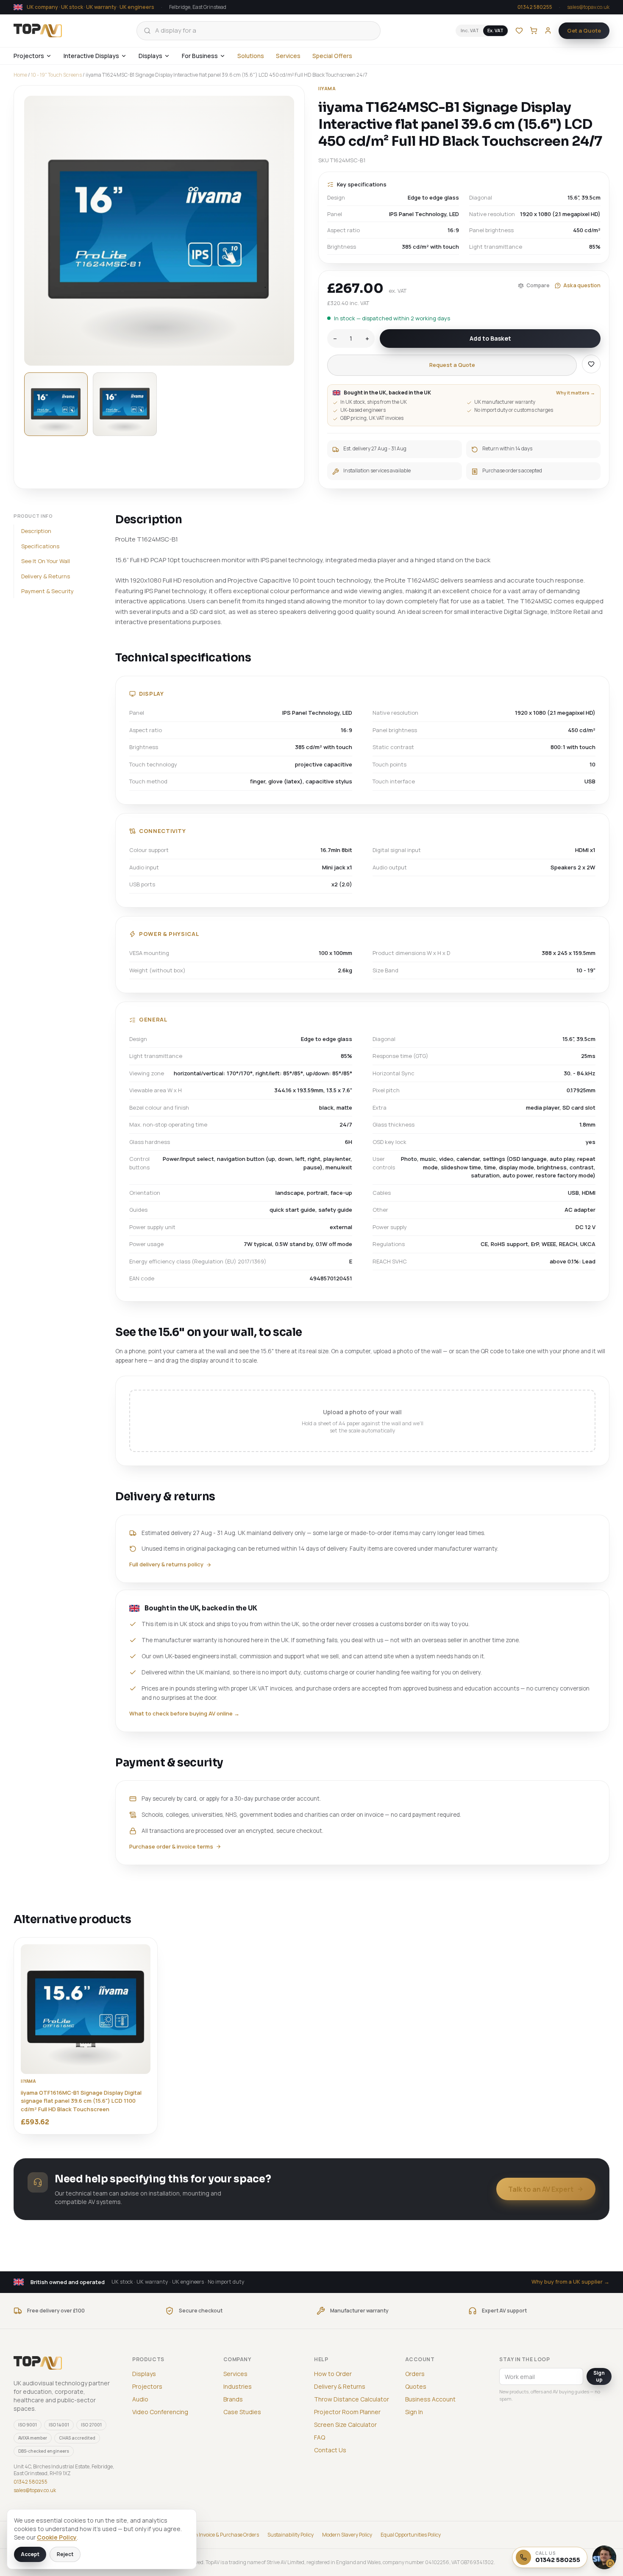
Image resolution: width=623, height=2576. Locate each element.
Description (36, 531)
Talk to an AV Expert (541, 2189)
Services (288, 56)
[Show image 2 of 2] (125, 404)
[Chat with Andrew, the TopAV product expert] (604, 2557)
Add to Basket (490, 338)
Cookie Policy (57, 2537)
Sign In (414, 2412)
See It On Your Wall (46, 561)
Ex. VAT (495, 30)
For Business (200, 56)
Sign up (599, 2376)
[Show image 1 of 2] (56, 404)
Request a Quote (452, 365)
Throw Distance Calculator (352, 2399)
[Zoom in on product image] (159, 231)
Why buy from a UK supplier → (570, 2282)
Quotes (416, 2386)
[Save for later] (591, 364)
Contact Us (330, 2450)
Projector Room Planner (347, 2412)
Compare (538, 285)
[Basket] (534, 31)
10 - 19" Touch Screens (56, 75)
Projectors (29, 56)
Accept (30, 2554)
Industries (238, 2386)
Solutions (251, 56)
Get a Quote (584, 31)
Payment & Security (47, 591)
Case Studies (242, 2412)
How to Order (333, 2374)
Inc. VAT (470, 30)
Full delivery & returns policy (166, 1564)
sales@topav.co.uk (588, 7)
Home (20, 75)
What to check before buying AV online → (184, 1713)
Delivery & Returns (46, 576)
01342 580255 (535, 7)
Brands (233, 2399)
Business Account (430, 2399)
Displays (150, 56)
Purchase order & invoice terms (171, 1846)
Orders (415, 2374)
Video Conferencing (160, 2412)
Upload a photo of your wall (363, 1421)
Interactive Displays (91, 56)
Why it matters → (576, 393)
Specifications (40, 546)
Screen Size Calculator (345, 2425)
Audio (140, 2399)
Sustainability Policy (291, 2535)
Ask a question (582, 285)
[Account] (548, 31)
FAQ (320, 2437)
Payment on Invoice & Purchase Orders (215, 2535)
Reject (65, 2554)
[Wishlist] (519, 31)
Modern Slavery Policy (347, 2535)
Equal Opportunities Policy (411, 2535)
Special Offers (332, 56)
